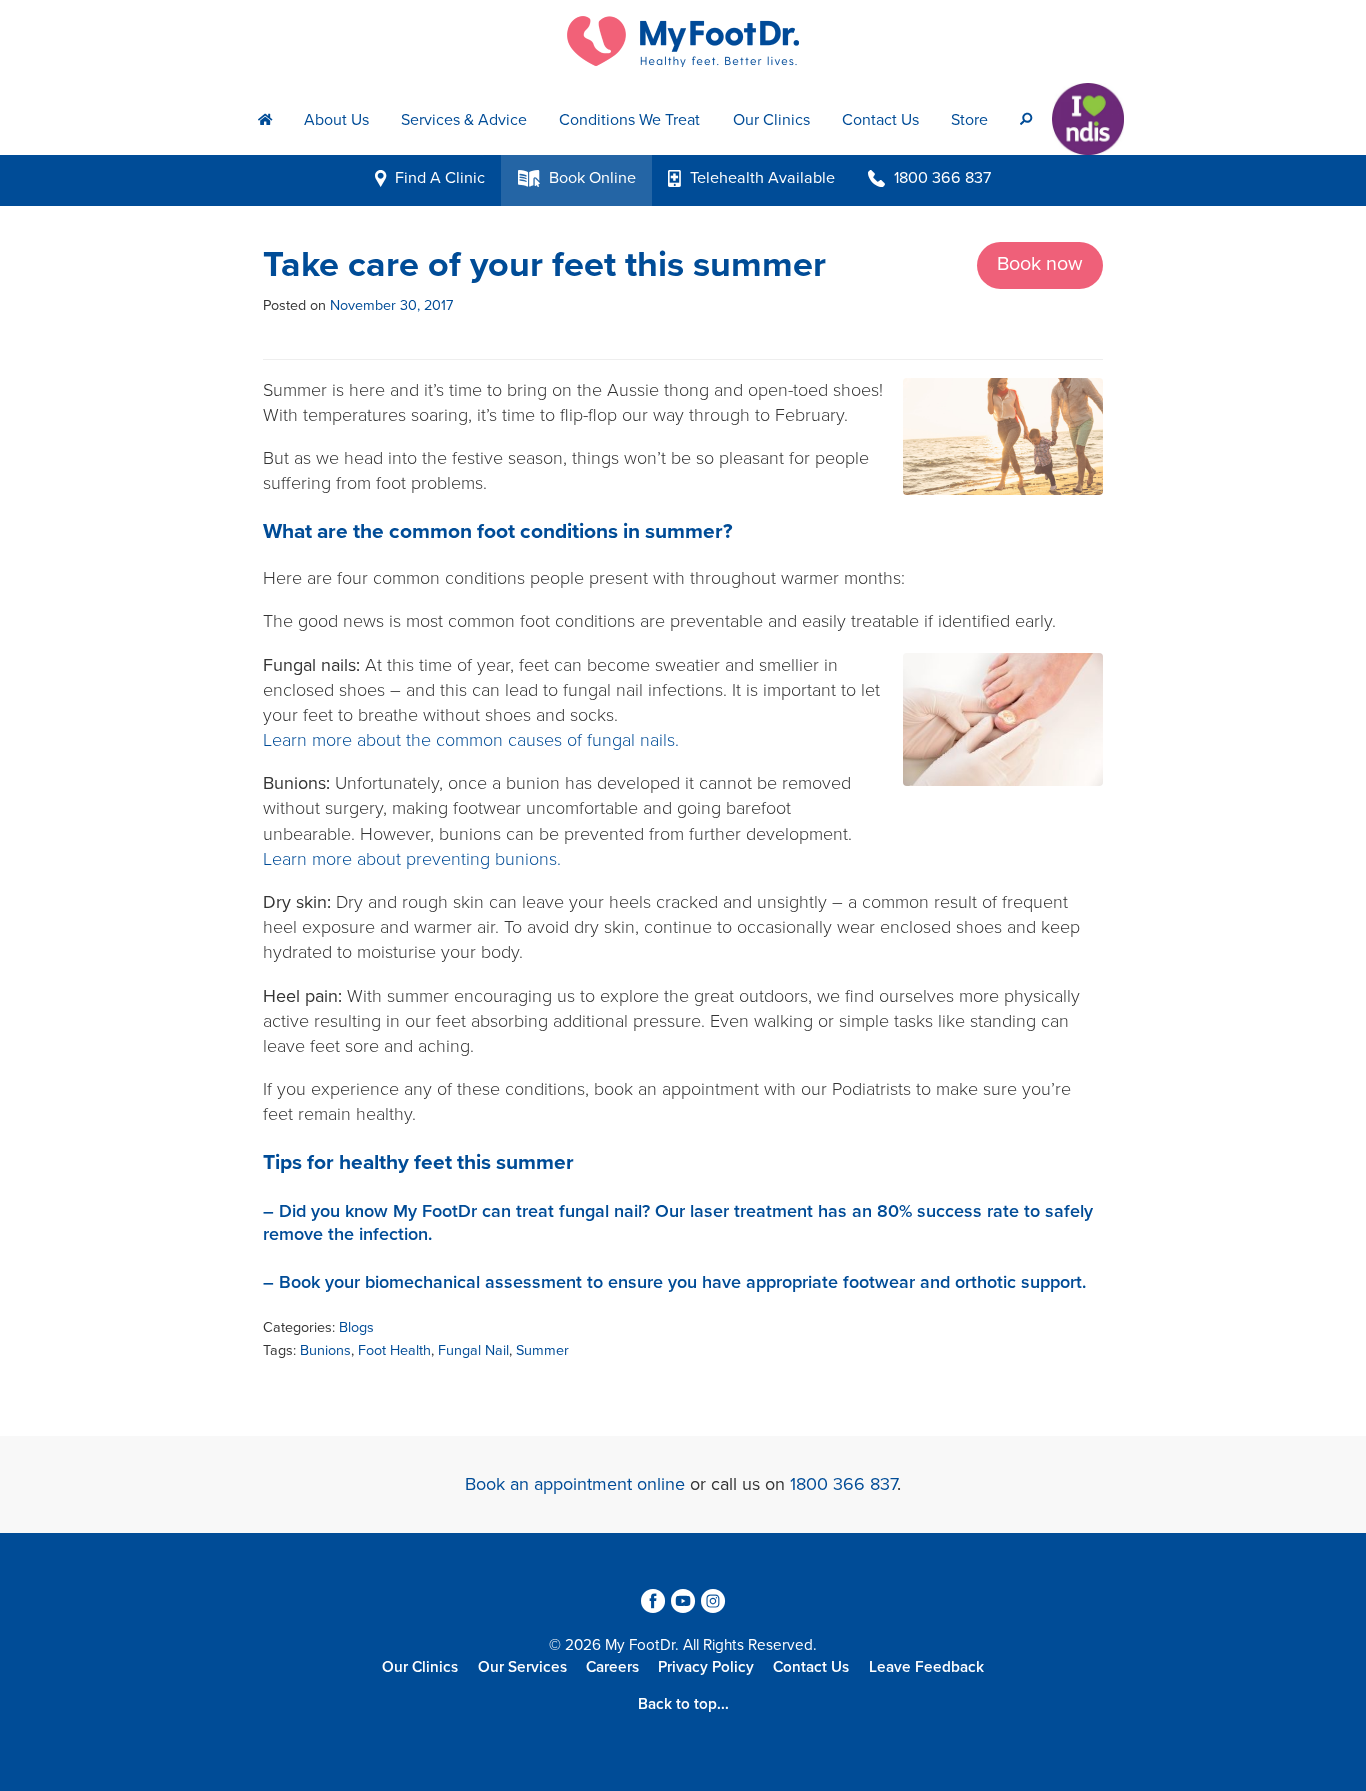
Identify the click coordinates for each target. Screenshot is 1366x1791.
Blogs (356, 1327)
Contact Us (880, 120)
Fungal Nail (473, 1350)
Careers (612, 1667)
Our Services (522, 1667)
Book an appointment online (575, 1484)
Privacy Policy (706, 1667)
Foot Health (394, 1350)
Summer (542, 1350)
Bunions (325, 1350)
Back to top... (683, 1704)
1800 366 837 (843, 1484)
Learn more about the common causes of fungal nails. (473, 740)
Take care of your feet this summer (544, 264)
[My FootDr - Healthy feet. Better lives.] (683, 41)
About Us (336, 120)
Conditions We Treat (629, 120)
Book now (1040, 264)
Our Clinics (771, 120)
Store (969, 120)
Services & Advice (464, 120)
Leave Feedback (926, 1667)
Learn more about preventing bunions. (412, 859)
